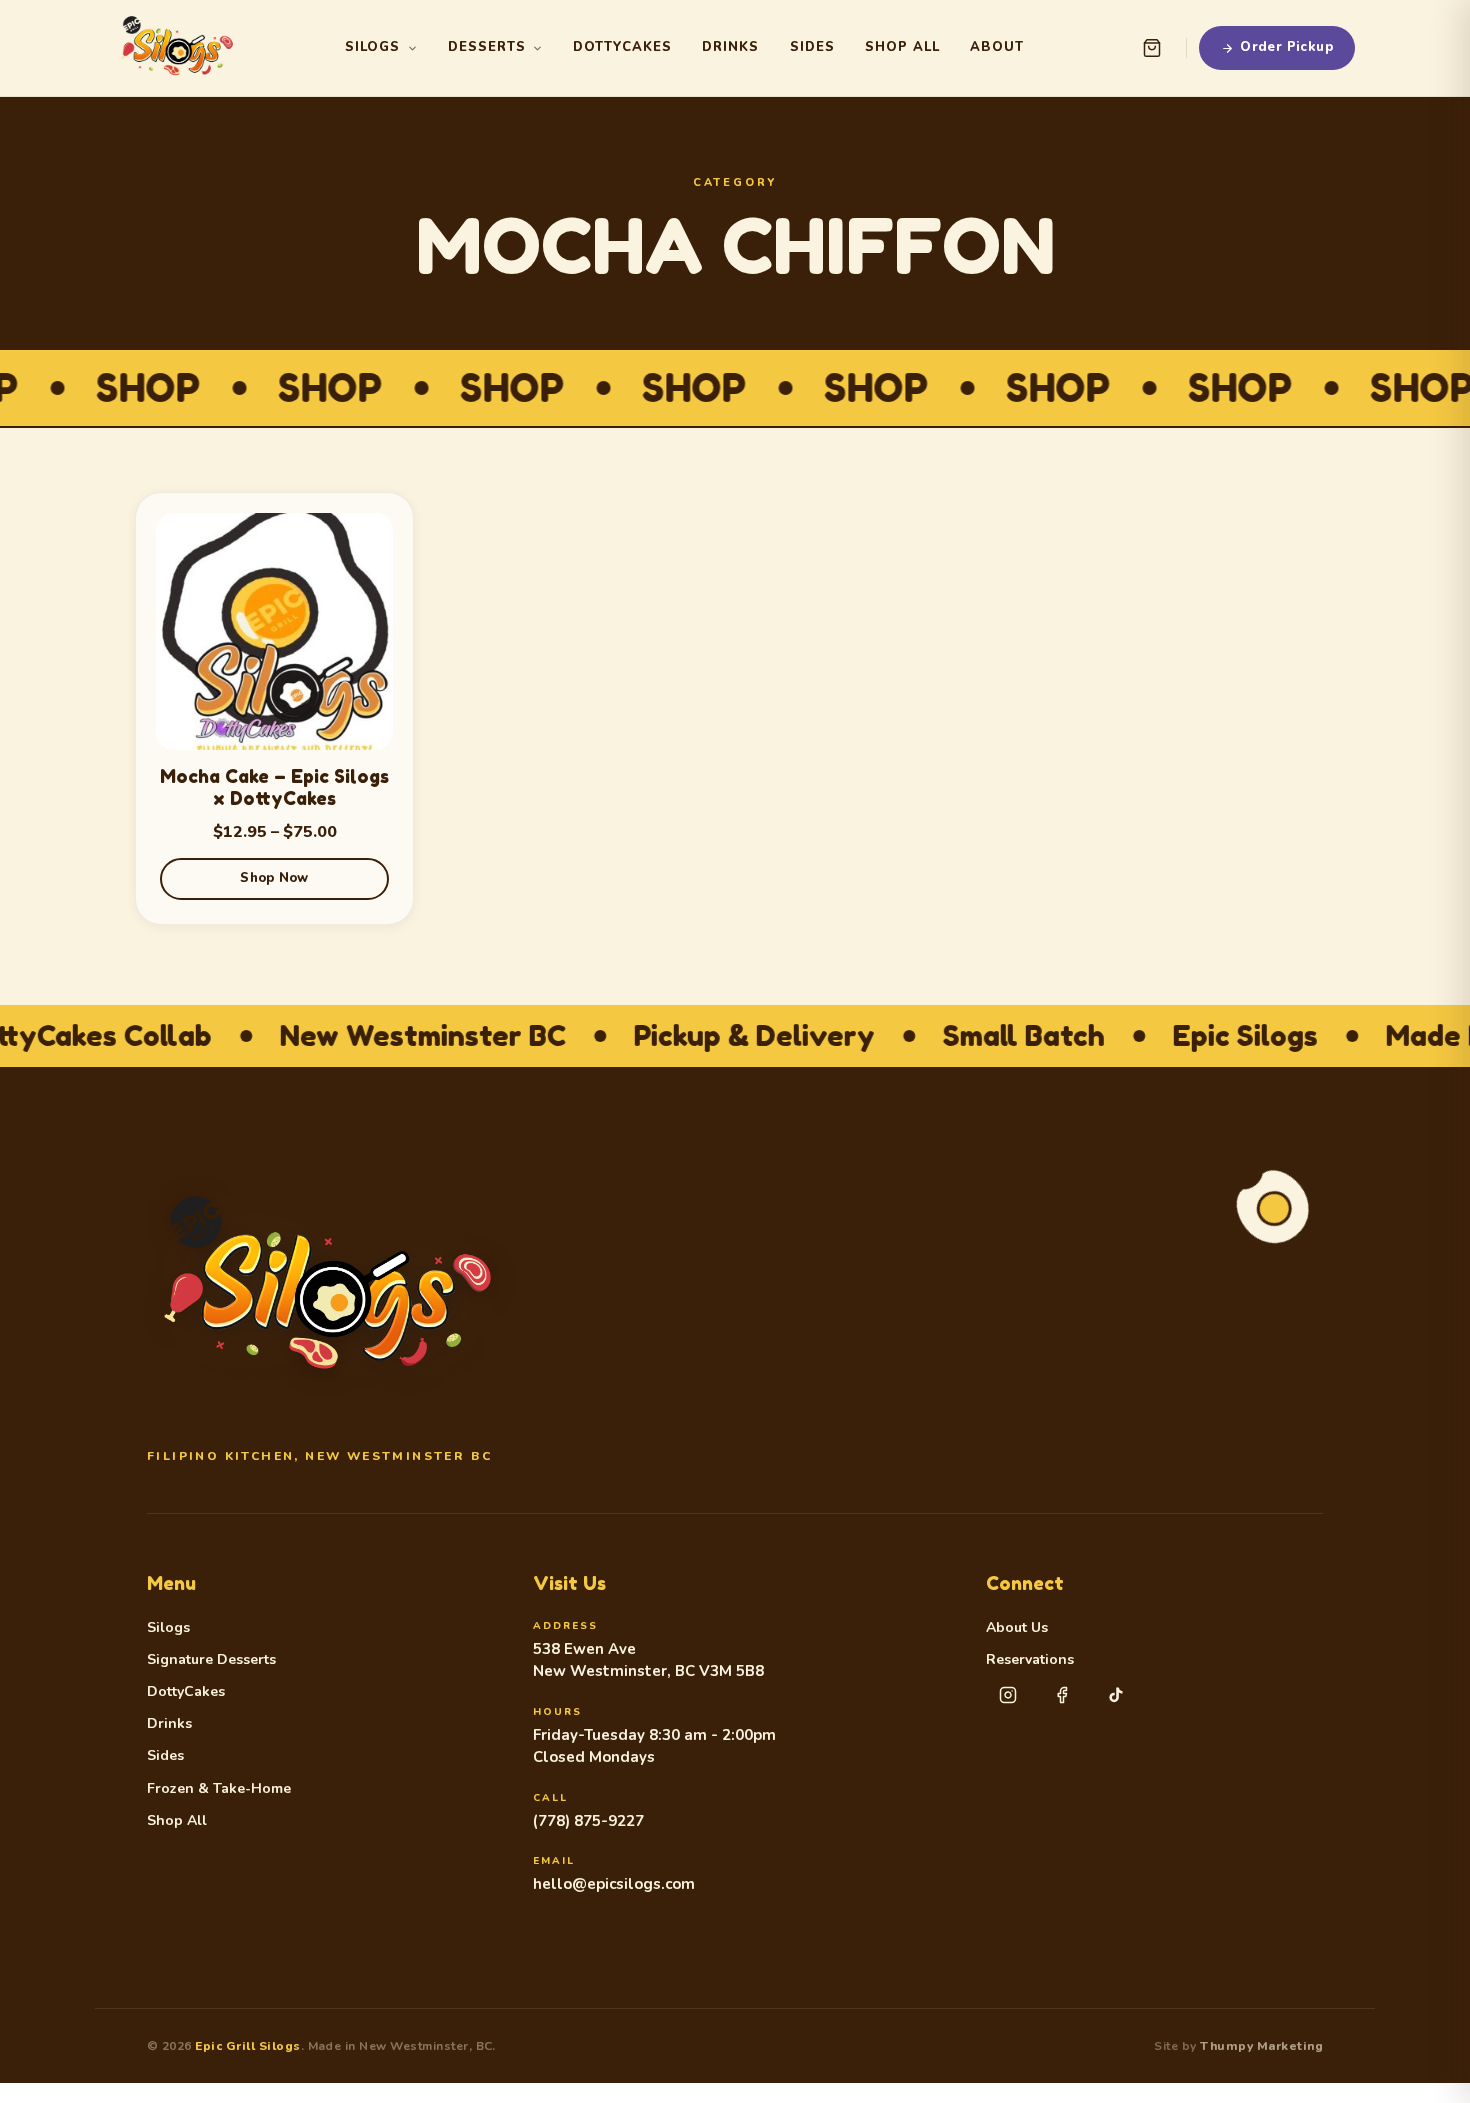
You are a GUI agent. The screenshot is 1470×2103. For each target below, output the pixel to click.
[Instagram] (1008, 1695)
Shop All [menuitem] (902, 47)
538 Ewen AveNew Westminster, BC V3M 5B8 (648, 1660)
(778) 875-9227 (588, 1821)
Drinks (169, 1724)
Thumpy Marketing (1261, 2046)
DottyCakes (186, 1692)
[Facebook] (1062, 1695)
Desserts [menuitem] (487, 47)
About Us (1017, 1628)
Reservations (1030, 1660)
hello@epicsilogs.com (614, 1884)
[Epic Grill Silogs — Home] (177, 48)
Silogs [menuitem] (372, 47)
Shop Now (274, 878)
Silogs (168, 1628)
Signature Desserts (211, 1660)
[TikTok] (1116, 1695)
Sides (165, 1756)
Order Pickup (1286, 47)
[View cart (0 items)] (1152, 48)
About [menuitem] (997, 47)
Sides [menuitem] (812, 47)
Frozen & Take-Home (219, 1789)
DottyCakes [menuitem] (622, 47)
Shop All (177, 1821)
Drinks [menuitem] (730, 47)
